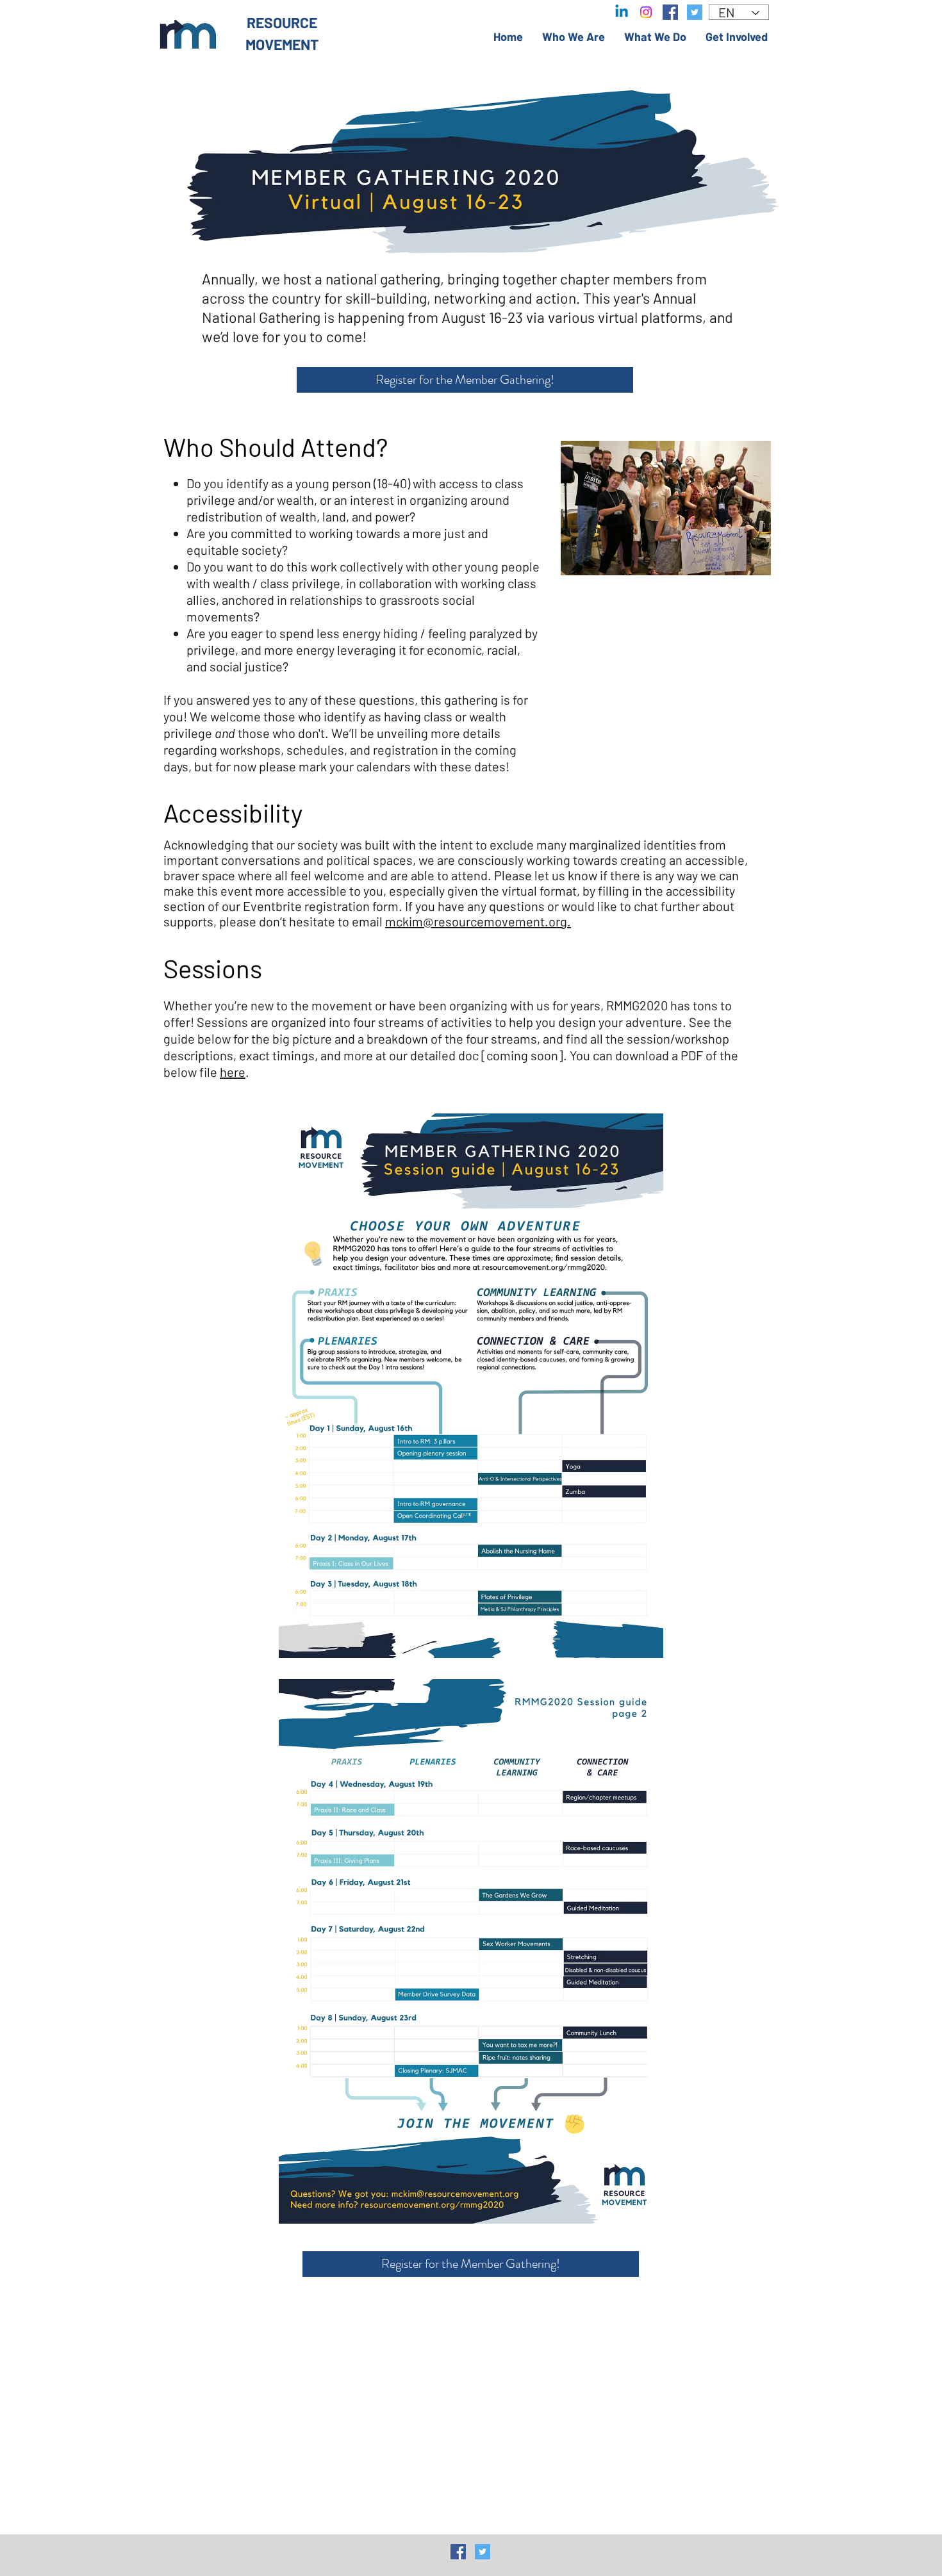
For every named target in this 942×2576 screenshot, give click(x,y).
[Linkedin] (622, 12)
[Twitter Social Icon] (483, 2552)
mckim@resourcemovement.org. (478, 921)
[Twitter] (695, 12)
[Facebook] (670, 12)
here (233, 1072)
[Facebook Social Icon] (458, 2552)
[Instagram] (646, 12)
